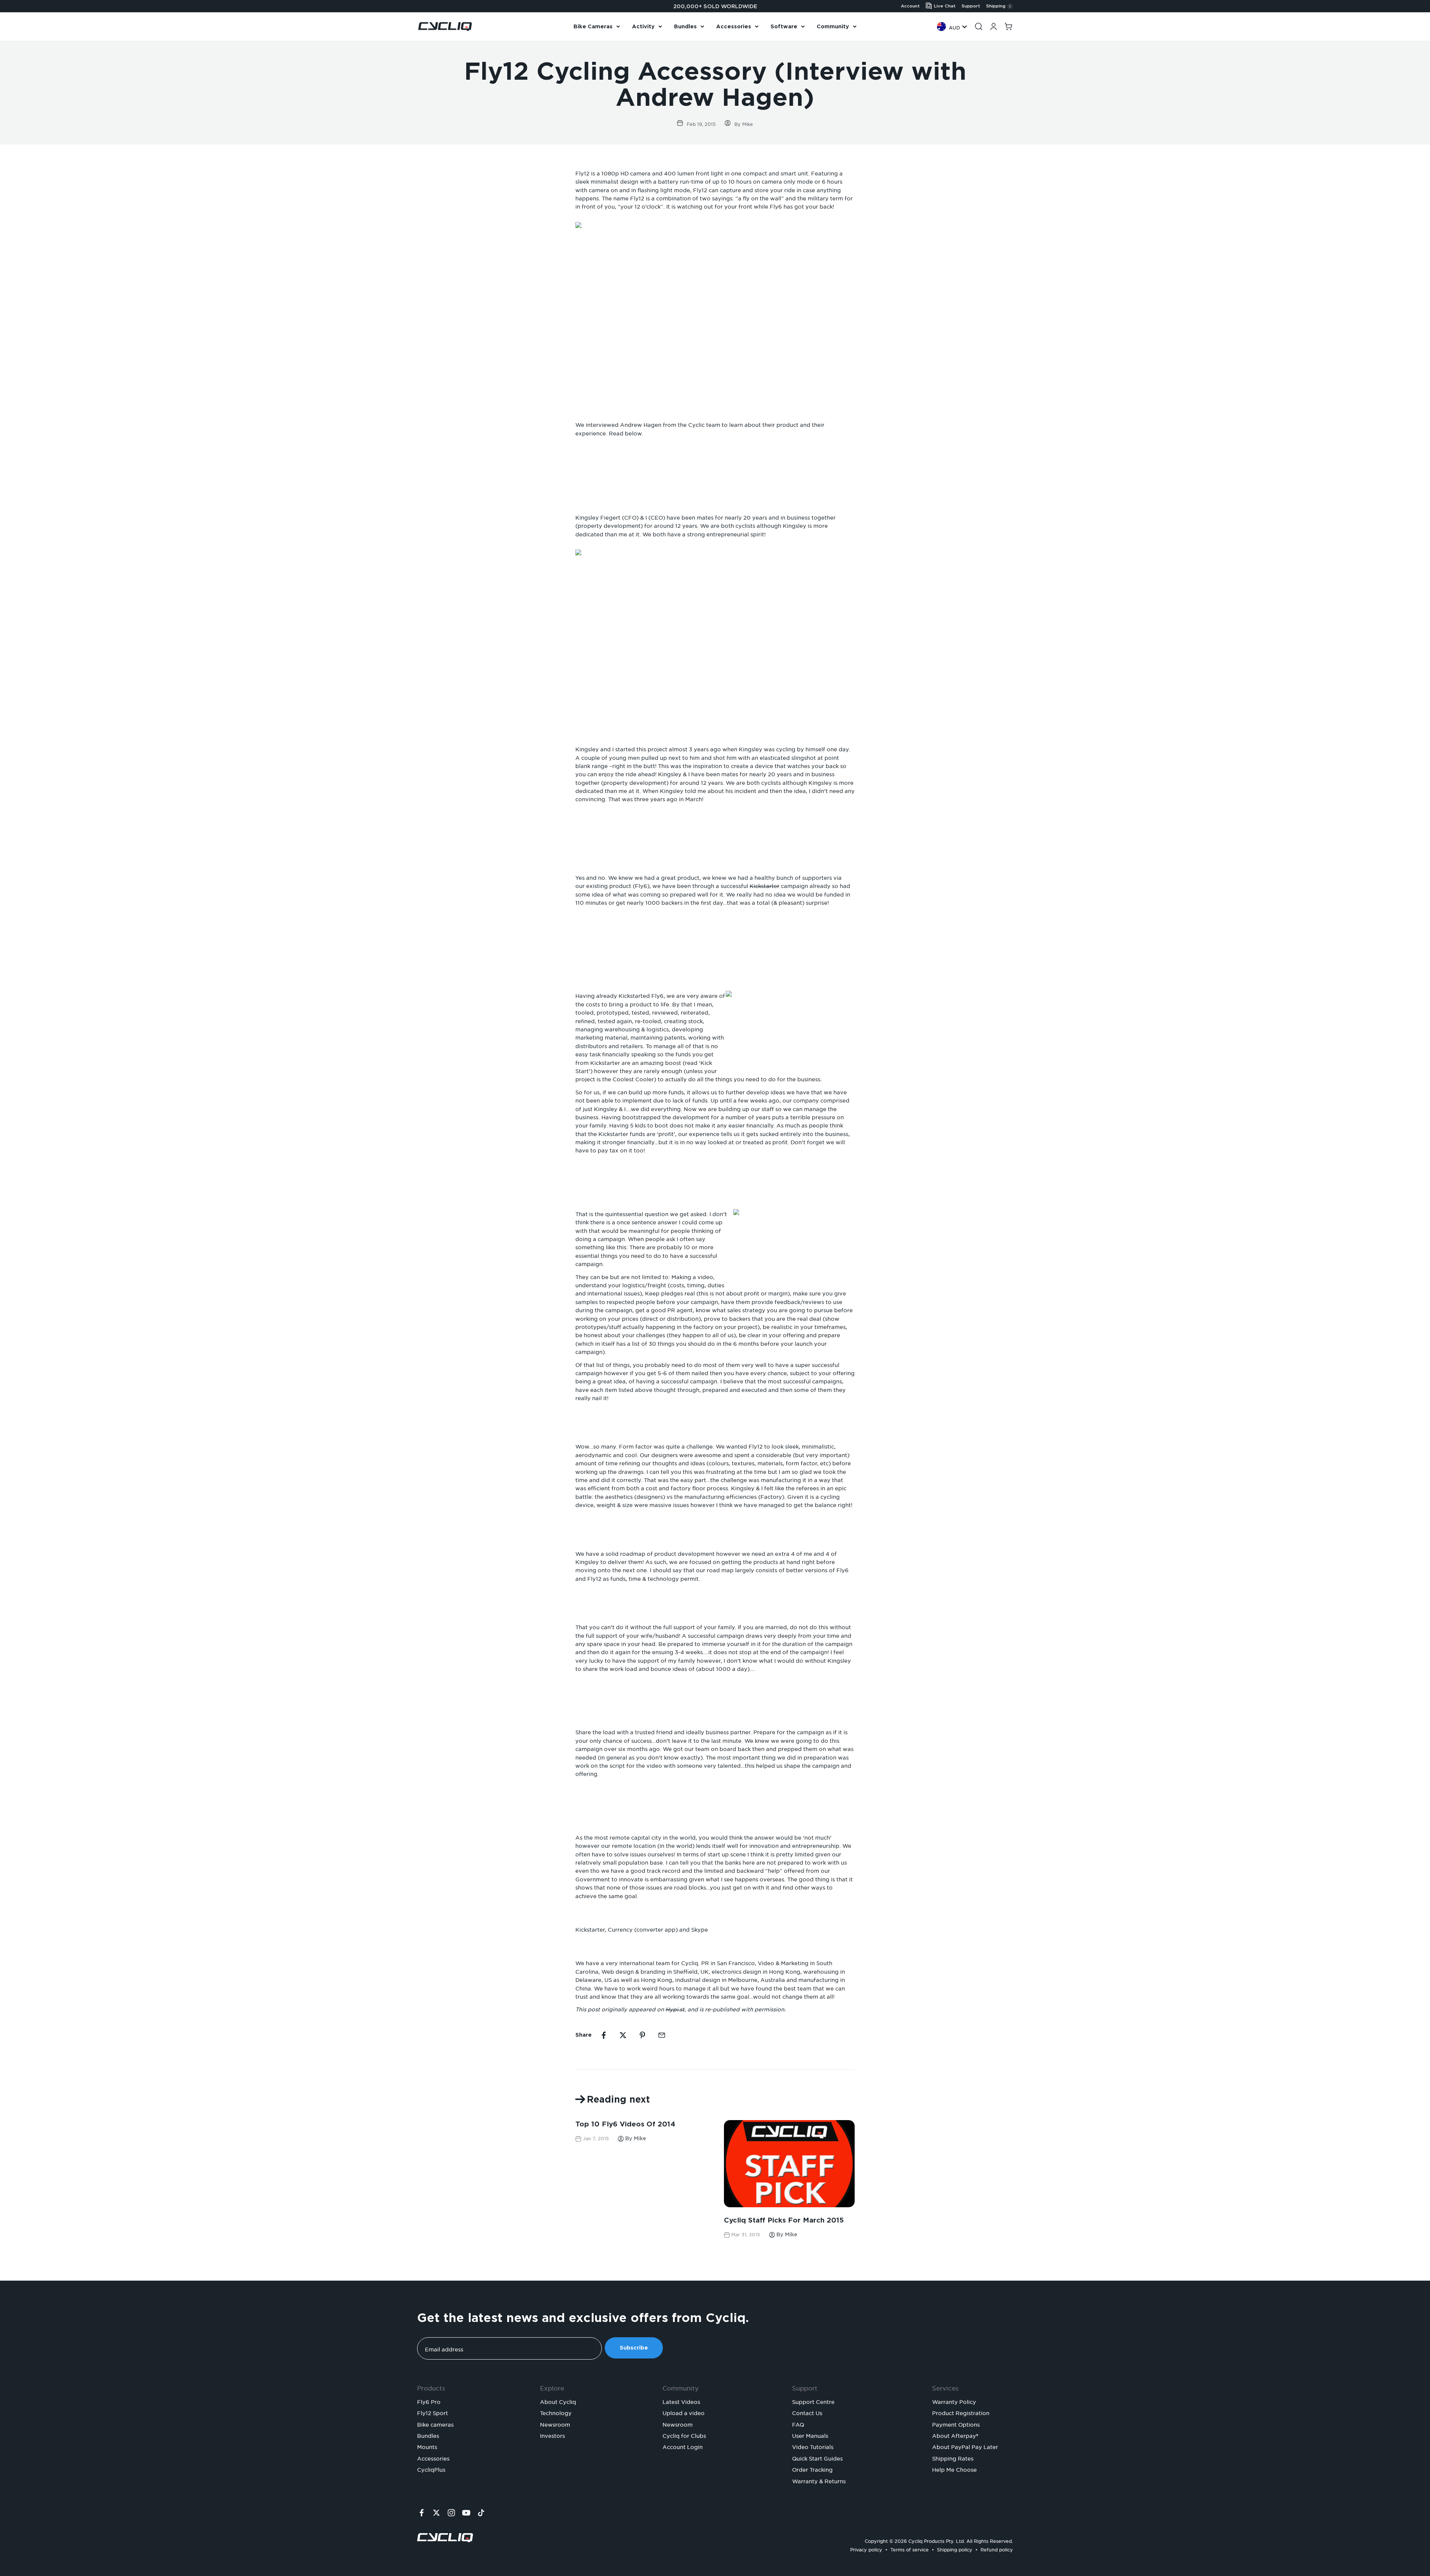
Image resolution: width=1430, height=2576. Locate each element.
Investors (552, 2435)
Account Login (683, 2446)
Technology (556, 2412)
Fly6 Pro (429, 2401)
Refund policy (997, 2549)
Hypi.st (675, 2008)
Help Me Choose (954, 2469)
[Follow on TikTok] (481, 2513)
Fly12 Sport (433, 2412)
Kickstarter (765, 885)
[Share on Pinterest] (642, 2035)
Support (971, 6)
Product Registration (961, 2412)
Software (784, 26)
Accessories (734, 26)
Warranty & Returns (819, 2480)
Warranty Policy (954, 2401)
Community (833, 26)
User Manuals (810, 2435)
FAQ (798, 2424)
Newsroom (555, 2424)
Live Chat (945, 6)
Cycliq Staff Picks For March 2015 (784, 2220)
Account (910, 6)
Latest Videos (681, 2401)
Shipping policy (955, 2549)
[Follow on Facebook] (422, 2513)
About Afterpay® (955, 2435)
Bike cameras (435, 2424)
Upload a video (684, 2412)
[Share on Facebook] (604, 2035)
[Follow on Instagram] (451, 2513)
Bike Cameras (593, 26)
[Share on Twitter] (623, 2035)
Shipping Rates (953, 2458)
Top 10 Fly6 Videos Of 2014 (625, 2124)
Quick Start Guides (817, 2458)
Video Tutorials (813, 2446)
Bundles (685, 26)
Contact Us (807, 2412)
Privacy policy (866, 2549)
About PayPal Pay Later (965, 2446)
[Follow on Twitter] (436, 2513)
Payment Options (956, 2424)
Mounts (427, 2446)
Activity (643, 26)
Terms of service (910, 2549)
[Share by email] (662, 2035)
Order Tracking (812, 2469)
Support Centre (813, 2401)
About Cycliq (558, 2401)
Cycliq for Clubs (684, 2435)
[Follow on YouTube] (466, 2513)
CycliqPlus (431, 2469)
